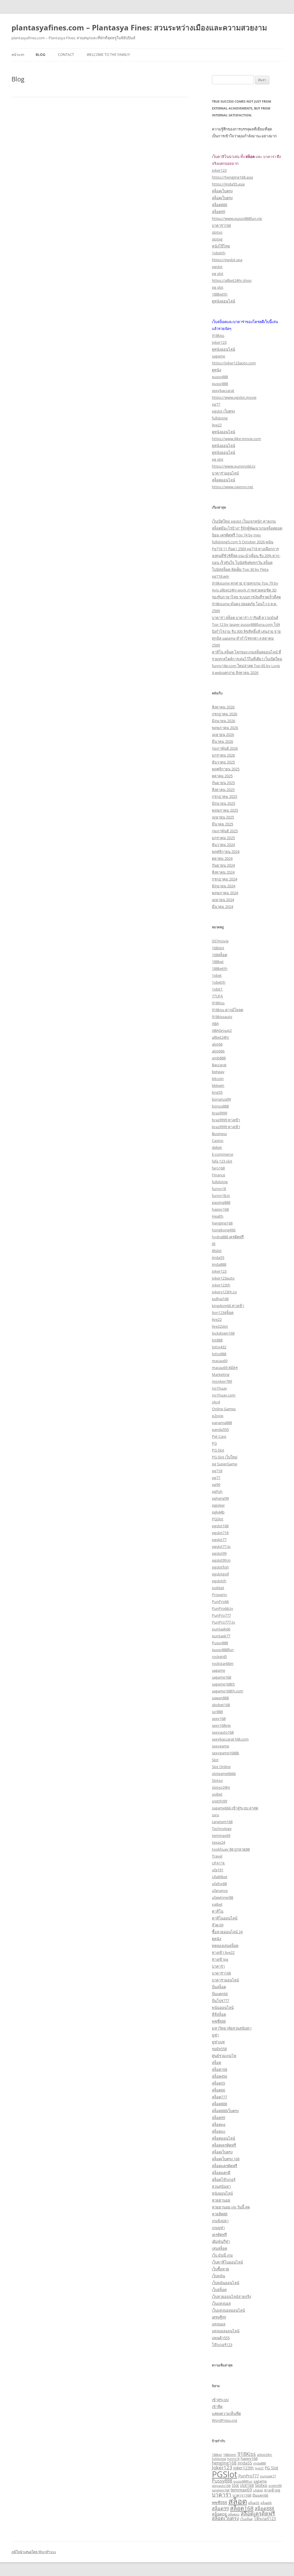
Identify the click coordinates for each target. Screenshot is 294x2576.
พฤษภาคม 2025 (225, 810)
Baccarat (219, 1065)
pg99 (216, 1485)
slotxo (217, 232)
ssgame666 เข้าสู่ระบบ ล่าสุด (235, 1808)
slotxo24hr (221, 1787)
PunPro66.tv (223, 1608)
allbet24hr (220, 1037)
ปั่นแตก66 (220, 1994)
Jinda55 (245, 2463)
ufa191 (218, 1870)
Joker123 (219, 1271)
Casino (218, 1140)
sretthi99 (219, 1801)
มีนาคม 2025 (223, 824)
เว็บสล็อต (219, 2290)
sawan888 (220, 1698)
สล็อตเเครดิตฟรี (225, 2166)
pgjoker (218, 1505)
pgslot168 (220, 1526)
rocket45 (219, 1657)
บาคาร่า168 (221, 225)
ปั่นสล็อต (219, 1987)
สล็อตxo (219, 2131)
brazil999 (219, 1113)
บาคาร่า (218, 1966)
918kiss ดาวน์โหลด (228, 1010)
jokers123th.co (224, 1292)
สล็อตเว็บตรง (222, 191)
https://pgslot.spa (227, 260)
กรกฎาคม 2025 (225, 796)
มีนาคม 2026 (223, 741)
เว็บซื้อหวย (220, 2269)
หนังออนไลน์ (222, 2193)
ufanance (220, 1891)
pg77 (216, 404)
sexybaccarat (223, 390)
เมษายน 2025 (223, 817)
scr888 (217, 1712)
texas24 (218, 1842)
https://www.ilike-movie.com (236, 439)
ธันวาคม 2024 (223, 845)
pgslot (217, 267)
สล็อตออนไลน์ (224, 480)
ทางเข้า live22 (223, 1952)
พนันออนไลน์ (223, 2007)
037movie (220, 941)
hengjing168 (222, 1223)
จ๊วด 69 (218, 1925)
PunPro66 (220, 1602)
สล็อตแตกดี (221, 2173)
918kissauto (222, 1017)
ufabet (258, 2490)
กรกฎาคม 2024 (225, 879)
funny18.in (221, 1196)
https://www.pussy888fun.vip (237, 218)
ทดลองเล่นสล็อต (225, 1946)
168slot (218, 948)
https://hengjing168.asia (232, 177)
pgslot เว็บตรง (223, 411)
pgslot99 (219, 1553)
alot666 (218, 1051)
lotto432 (219, 1347)
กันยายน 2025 (223, 783)
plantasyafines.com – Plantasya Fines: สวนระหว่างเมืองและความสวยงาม (139, 28)
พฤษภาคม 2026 (225, 728)
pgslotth (219, 1581)
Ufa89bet (220, 1877)
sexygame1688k (226, 1753)
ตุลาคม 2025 (222, 776)
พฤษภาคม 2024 (225, 893)
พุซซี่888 (219, 2021)
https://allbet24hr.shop (232, 280)
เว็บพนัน (218, 2276)
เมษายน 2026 (223, 735)
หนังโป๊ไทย (221, 246)
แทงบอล (219, 2324)
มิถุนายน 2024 (224, 886)
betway (218, 1072)
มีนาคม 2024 (223, 907)
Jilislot (217, 1251)
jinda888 (219, 1264)
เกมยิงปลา (220, 2221)
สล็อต (216, 2063)
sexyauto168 (223, 1732)
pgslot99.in (221, 1560)
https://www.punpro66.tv (234, 466)
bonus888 (220, 1106)
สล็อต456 (219, 2076)
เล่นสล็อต (219, 2248)
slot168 (247, 2485)
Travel (217, 1856)
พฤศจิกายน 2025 (226, 769)
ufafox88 (219, 1884)
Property (219, 1595)
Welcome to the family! (108, 55)
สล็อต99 (218, 212)
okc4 (216, 1402)
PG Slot (218, 1450)
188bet (218, 962)
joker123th (221, 1285)
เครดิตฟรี (219, 2235)
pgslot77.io (221, 1546)
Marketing (221, 1374)
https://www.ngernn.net (233, 487)
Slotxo (217, 1780)
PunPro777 (221, 1615)
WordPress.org (225, 2420)
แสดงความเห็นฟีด (226, 2413)
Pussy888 (220, 1643)
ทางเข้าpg (220, 1959)
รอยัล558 (219, 2049)
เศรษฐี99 (219, 2317)
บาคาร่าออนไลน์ (225, 473)
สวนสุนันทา (221, 2186)
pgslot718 (220, 1533)
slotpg (217, 239)
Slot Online (221, 1767)
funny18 (219, 1189)
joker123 (219, 170)
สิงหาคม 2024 (223, 872)
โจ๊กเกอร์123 (222, 2345)
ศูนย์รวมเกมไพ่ (224, 2056)
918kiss (218, 335)
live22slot (220, 1326)
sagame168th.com (228, 1691)
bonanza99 (221, 1099)
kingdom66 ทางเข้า (228, 1306)
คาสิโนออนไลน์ (225, 1918)
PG (214, 1443)
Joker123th (244, 2468)
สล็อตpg (219, 2124)
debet (217, 1147)
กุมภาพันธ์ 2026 (225, 748)
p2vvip (218, 1416)
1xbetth (219, 253)
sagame (218, 356)
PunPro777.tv (224, 1622)
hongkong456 (224, 1230)
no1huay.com (224, 1395)
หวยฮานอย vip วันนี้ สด (231, 2207)
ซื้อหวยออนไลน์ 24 (227, 1932)
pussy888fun (223, 1650)
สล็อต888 (219, 205)
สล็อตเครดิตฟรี (224, 2145)
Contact (66, 55)
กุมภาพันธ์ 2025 (225, 831)
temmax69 (221, 1835)
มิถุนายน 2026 (224, 721)
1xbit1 (217, 989)
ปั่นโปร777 (220, 2001)
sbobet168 (221, 1705)
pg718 (217, 1471)
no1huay (219, 1388)
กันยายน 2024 (223, 865)
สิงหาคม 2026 (223, 707)
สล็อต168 (219, 2069)
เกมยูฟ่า (218, 2228)
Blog (40, 55)
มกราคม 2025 (223, 838)
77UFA (217, 996)
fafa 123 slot (222, 1161)
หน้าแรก (18, 55)
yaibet (217, 1904)
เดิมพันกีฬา (221, 2241)
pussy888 (220, 377)
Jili (214, 1244)
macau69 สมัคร (225, 1368)
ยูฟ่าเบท (218, 2042)
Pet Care (219, 1436)
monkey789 (222, 1381)
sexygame (220, 1746)
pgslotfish (220, 1567)
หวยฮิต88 (220, 2214)
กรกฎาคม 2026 (225, 714)
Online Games (224, 1409)
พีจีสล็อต (219, 2014)
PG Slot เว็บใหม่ (225, 1457)
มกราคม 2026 (223, 755)
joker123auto (223, 1278)
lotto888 (219, 1354)
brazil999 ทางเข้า (226, 1120)
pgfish (217, 1491)
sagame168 (222, 1677)
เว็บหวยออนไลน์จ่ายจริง (231, 2296)
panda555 (220, 1429)
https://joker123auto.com (234, 363)
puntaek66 (221, 1629)
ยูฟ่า (215, 2035)
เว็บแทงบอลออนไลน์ (228, 2310)
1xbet (217, 975)
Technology (222, 1829)
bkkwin (218, 1085)
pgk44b (218, 1512)
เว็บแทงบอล (221, 2303)
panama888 (222, 1423)
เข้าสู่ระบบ (220, 2400)
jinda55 (218, 1257)
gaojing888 (221, 1202)
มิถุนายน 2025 (224, 803)
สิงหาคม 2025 (223, 790)
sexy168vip (221, 1725)
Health (218, 1216)
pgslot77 (219, 1540)
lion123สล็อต (223, 1313)
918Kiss (218, 1003)
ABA (215, 1024)
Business (219, 1134)
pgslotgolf (220, 1574)
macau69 (220, 1361)
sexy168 (219, 1718)
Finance (218, 1175)
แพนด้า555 (221, 2338)
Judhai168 (220, 1299)
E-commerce (223, 1154)
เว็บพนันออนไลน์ (226, 2283)
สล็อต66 (218, 2090)
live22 (217, 425)
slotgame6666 (224, 1774)
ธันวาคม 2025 (223, 762)
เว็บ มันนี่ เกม (222, 2255)
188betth (220, 294)
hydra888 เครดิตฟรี (228, 1237)
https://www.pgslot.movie (234, 397)
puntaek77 (221, 1636)
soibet (217, 1794)
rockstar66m (223, 1663)
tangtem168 (222, 1822)
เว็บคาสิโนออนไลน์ (227, 2262)
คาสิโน (218, 1911)
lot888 (217, 1340)
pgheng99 (220, 1498)
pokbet (218, 1588)
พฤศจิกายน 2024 (226, 851)
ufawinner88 (223, 1897)
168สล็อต (219, 955)
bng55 (217, 1092)
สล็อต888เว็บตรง (225, 2111)
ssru (215, 1815)
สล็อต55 (218, 2083)
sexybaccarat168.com (230, 1739)
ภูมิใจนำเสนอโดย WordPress (34, 2552)
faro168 (218, 1168)
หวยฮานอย (221, 2200)
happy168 (220, 1209)
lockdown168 (223, 1333)
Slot (215, 1760)
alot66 (217, 1044)
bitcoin (218, 1079)
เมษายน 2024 (223, 900)
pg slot (218, 274)
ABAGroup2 (222, 1030)
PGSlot (218, 1519)
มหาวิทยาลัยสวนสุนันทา (232, 2028)
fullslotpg (220, 418)
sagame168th (223, 1684)
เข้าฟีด (217, 2407)
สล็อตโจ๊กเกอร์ (224, 2179)
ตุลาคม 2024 (222, 858)
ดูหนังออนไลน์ (224, 301)
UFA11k (218, 1863)
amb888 (219, 1058)
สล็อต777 (219, 2097)
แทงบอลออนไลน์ (226, 2331)
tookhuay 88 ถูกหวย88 (231, 1849)
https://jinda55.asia (228, 184)
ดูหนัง (216, 370)
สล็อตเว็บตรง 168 (226, 2159)
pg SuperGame (225, 1464)
